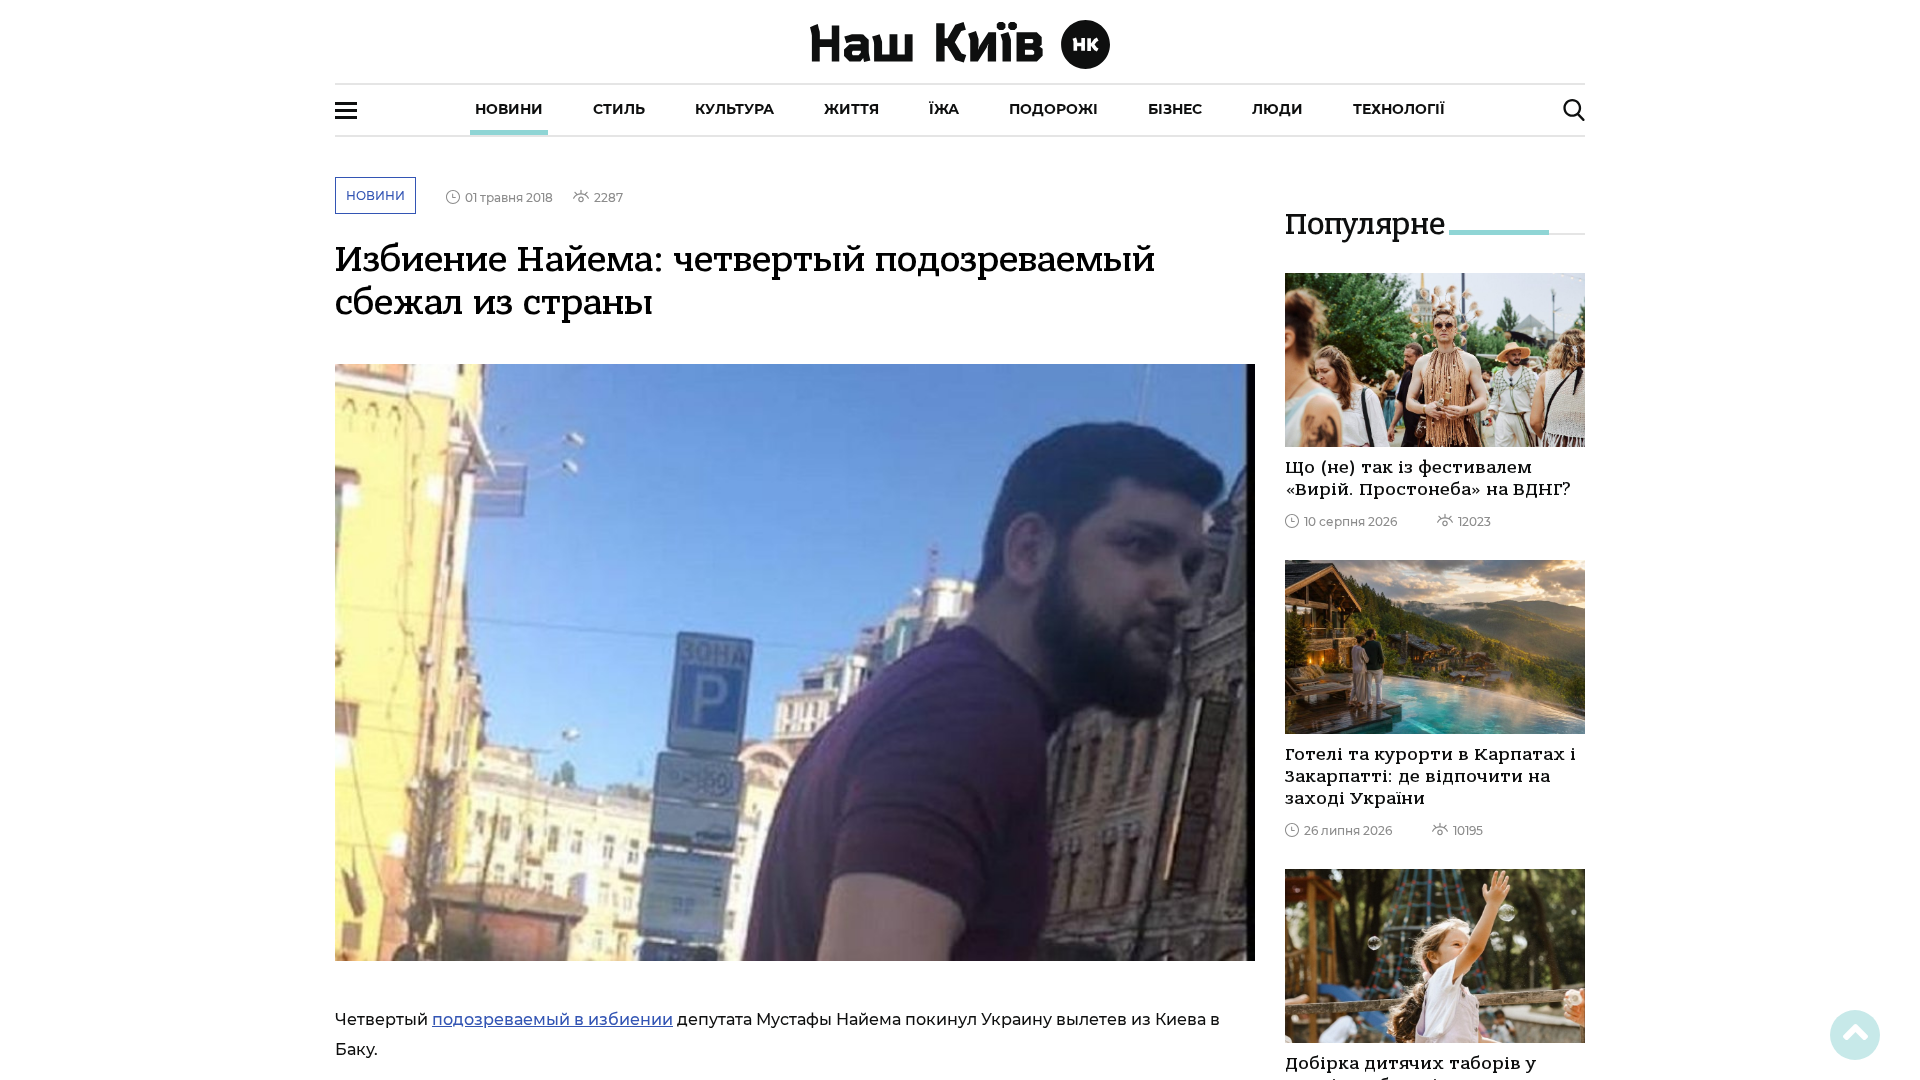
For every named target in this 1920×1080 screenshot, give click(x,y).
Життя (851, 109)
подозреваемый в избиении (552, 1019)
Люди (1277, 109)
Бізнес (1175, 109)
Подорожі (1053, 109)
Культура (734, 109)
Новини (509, 109)
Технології (1399, 109)
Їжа (944, 109)
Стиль (619, 109)
